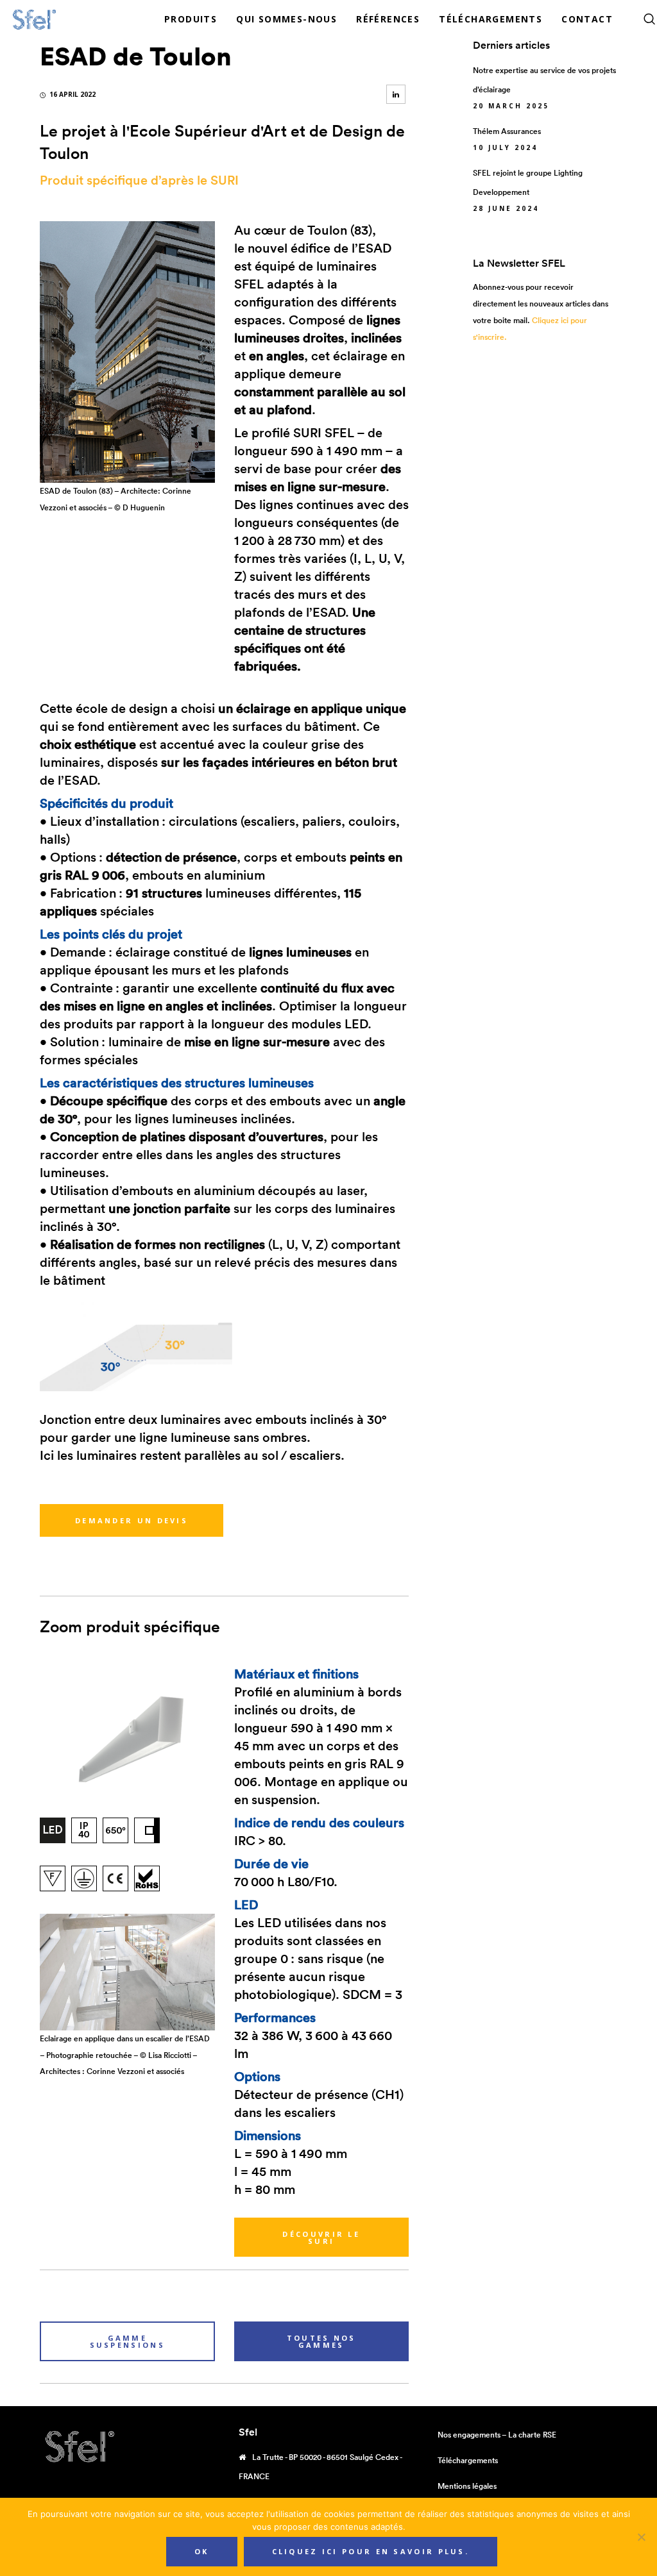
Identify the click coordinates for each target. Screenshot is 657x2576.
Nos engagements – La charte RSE (497, 2435)
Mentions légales (467, 2486)
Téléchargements (468, 2460)
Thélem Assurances (507, 131)
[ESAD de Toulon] (396, 94)
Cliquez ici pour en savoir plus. (371, 2551)
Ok (202, 2551)
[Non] (641, 2537)
